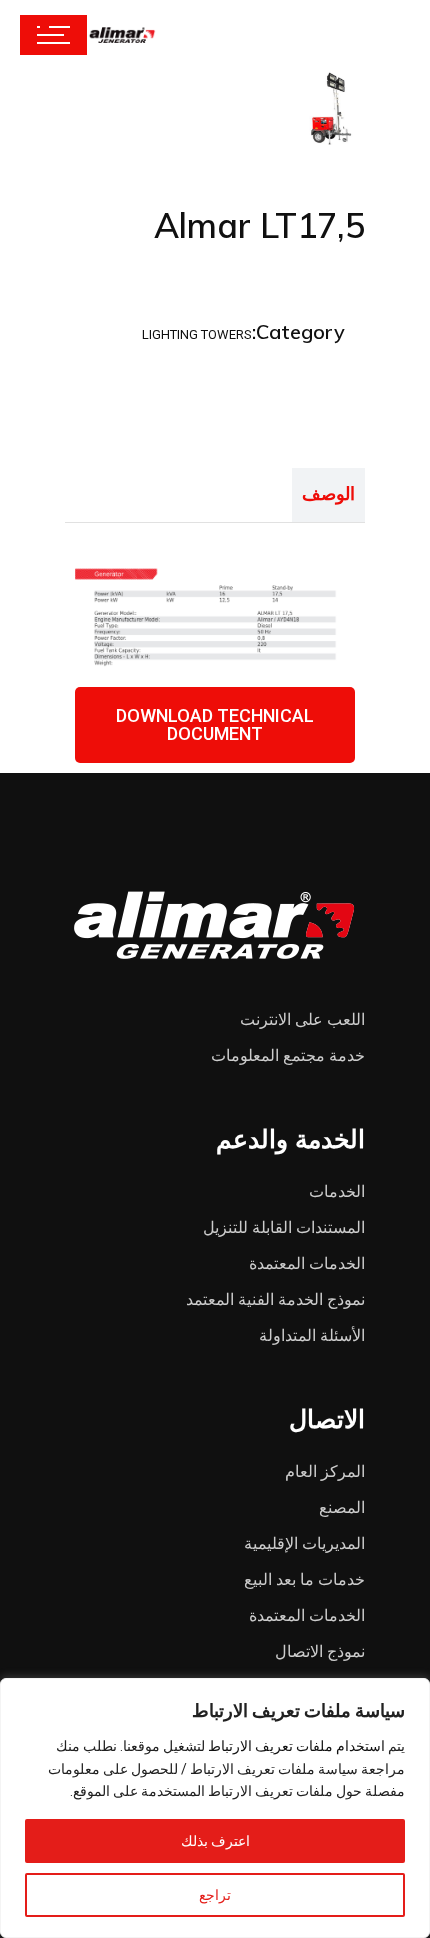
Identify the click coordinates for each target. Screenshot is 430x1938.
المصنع (342, 1507)
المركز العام (325, 1471)
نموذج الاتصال (320, 1651)
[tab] (328, 495)
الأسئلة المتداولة (312, 1335)
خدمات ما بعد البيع (304, 1579)
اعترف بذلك (215, 1841)
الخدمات (337, 1191)
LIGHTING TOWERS (197, 334)
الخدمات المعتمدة (307, 1263)
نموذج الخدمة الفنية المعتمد (275, 1299)
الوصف (328, 493)
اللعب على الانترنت (302, 1019)
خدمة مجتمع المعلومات (288, 1055)
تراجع (215, 1895)
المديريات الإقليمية (304, 1543)
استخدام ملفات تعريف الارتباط (296, 1746)
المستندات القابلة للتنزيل (284, 1227)
